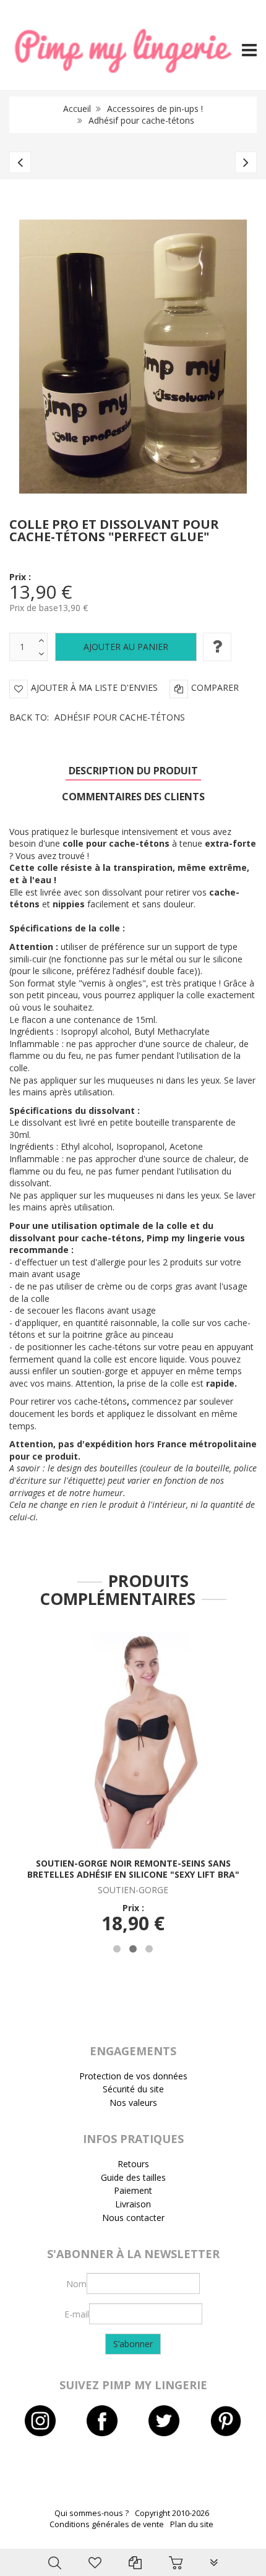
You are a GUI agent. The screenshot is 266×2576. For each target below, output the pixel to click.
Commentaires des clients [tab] (133, 797)
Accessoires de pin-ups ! (155, 109)
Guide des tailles (133, 2177)
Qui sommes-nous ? (92, 2513)
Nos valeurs (133, 2103)
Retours (133, 2164)
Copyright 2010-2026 (172, 2513)
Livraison (133, 2204)
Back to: (97, 717)
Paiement (133, 2190)
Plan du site (192, 2524)
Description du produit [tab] (133, 771)
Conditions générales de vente (107, 2524)
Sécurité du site (133, 2089)
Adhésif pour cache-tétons (141, 120)
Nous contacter (133, 2218)
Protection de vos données (133, 2076)
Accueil (77, 109)
